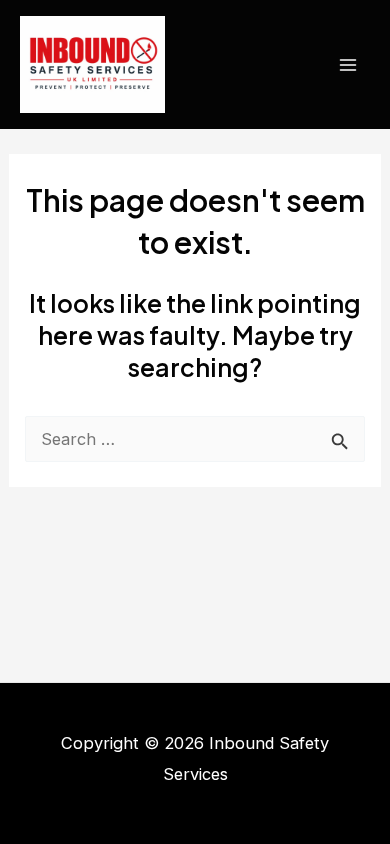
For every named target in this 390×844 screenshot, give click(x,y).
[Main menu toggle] (347, 64)
